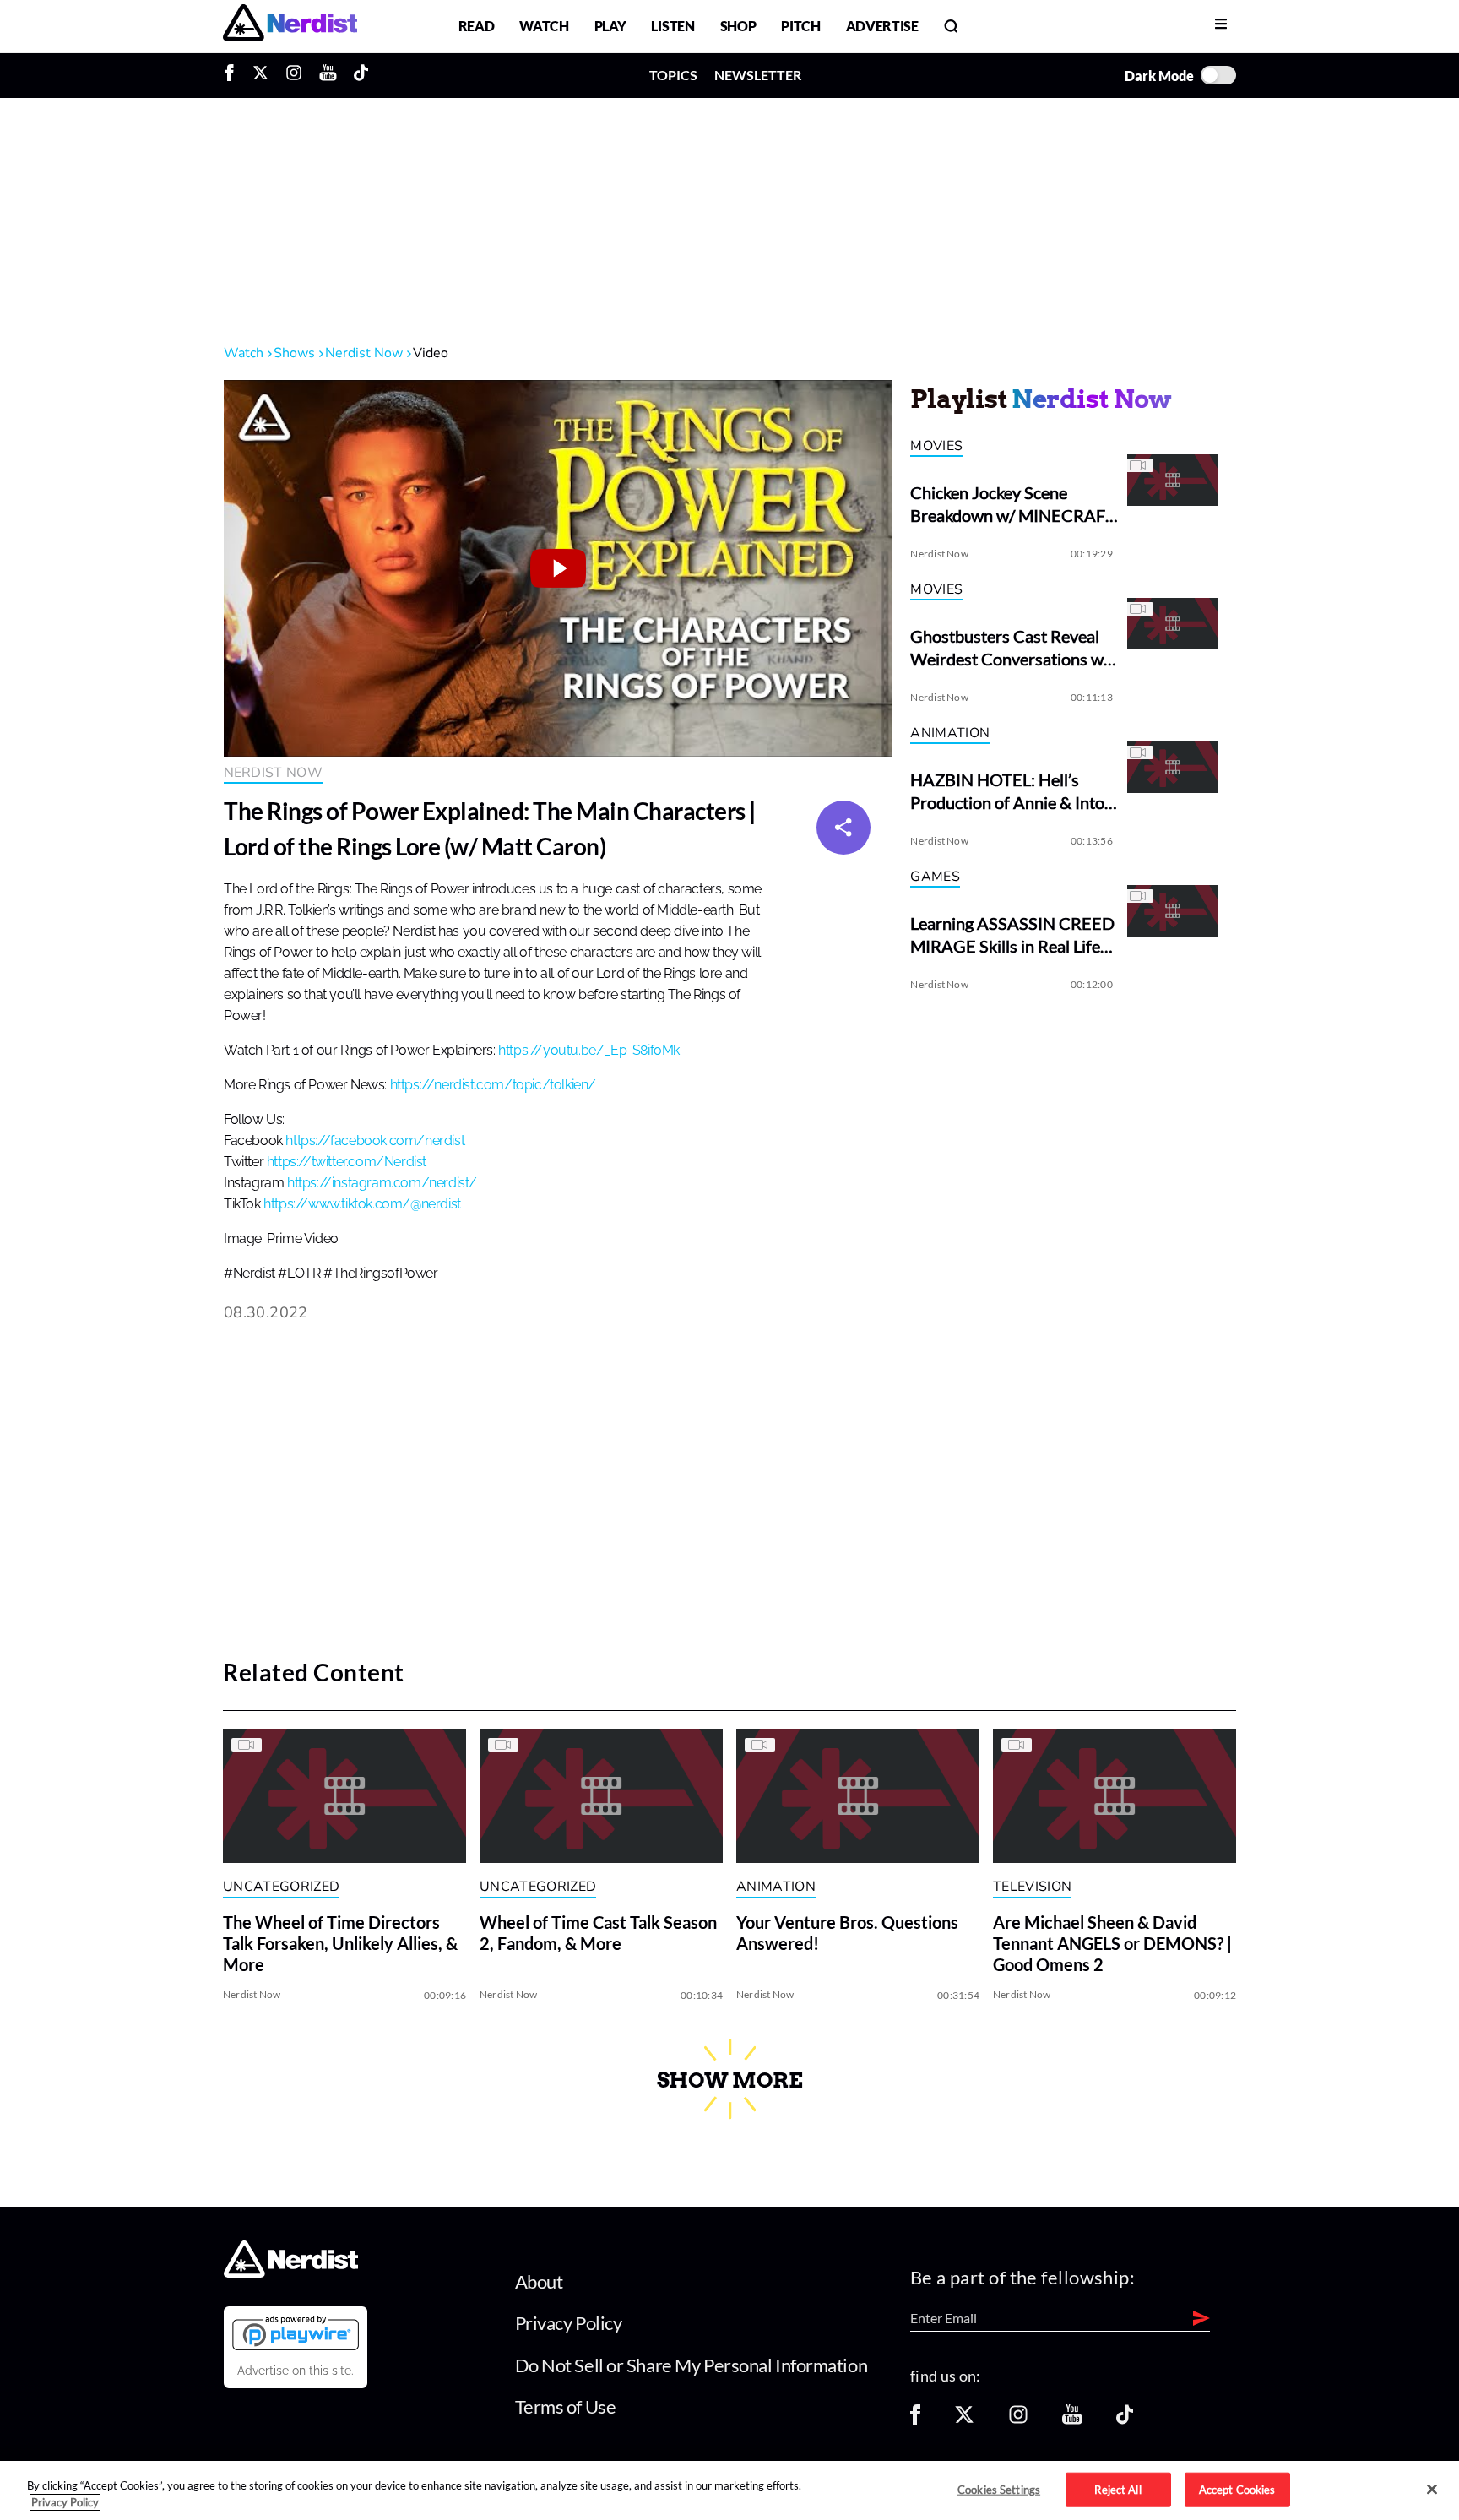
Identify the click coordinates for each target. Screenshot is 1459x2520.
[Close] (1432, 2490)
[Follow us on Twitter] (964, 2420)
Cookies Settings (999, 2489)
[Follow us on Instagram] (1018, 2420)
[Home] (291, 2272)
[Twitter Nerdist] (260, 75)
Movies (936, 446)
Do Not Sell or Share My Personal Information (692, 2365)
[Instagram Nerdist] (294, 75)
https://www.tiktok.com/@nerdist (362, 1204)
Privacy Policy (569, 2323)
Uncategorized (281, 1887)
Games (935, 877)
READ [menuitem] (477, 26)
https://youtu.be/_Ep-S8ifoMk (589, 1051)
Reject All (1117, 2489)
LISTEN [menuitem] (673, 26)
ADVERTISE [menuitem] (882, 26)
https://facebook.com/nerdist (375, 1141)
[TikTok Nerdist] (361, 75)
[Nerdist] (290, 26)
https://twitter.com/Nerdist (347, 1162)
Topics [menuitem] (673, 75)
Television (1032, 1887)
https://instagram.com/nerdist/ (382, 1183)
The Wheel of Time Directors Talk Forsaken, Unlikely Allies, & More (340, 1944)
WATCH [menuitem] (544, 26)
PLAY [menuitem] (610, 26)
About (539, 2281)
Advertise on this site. (296, 2371)
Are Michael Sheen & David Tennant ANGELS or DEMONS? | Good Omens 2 (1112, 1944)
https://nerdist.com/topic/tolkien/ (493, 1085)
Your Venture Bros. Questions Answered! (847, 1933)
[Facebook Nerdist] (233, 75)
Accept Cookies (1237, 2489)
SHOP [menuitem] (738, 26)
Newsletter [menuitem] (758, 75)
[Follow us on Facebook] (915, 2420)
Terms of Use (566, 2406)
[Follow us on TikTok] (1125, 2420)
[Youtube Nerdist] (328, 75)
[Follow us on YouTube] (1072, 2420)
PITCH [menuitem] (800, 26)
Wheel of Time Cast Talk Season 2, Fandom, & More (598, 1933)
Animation (950, 733)
